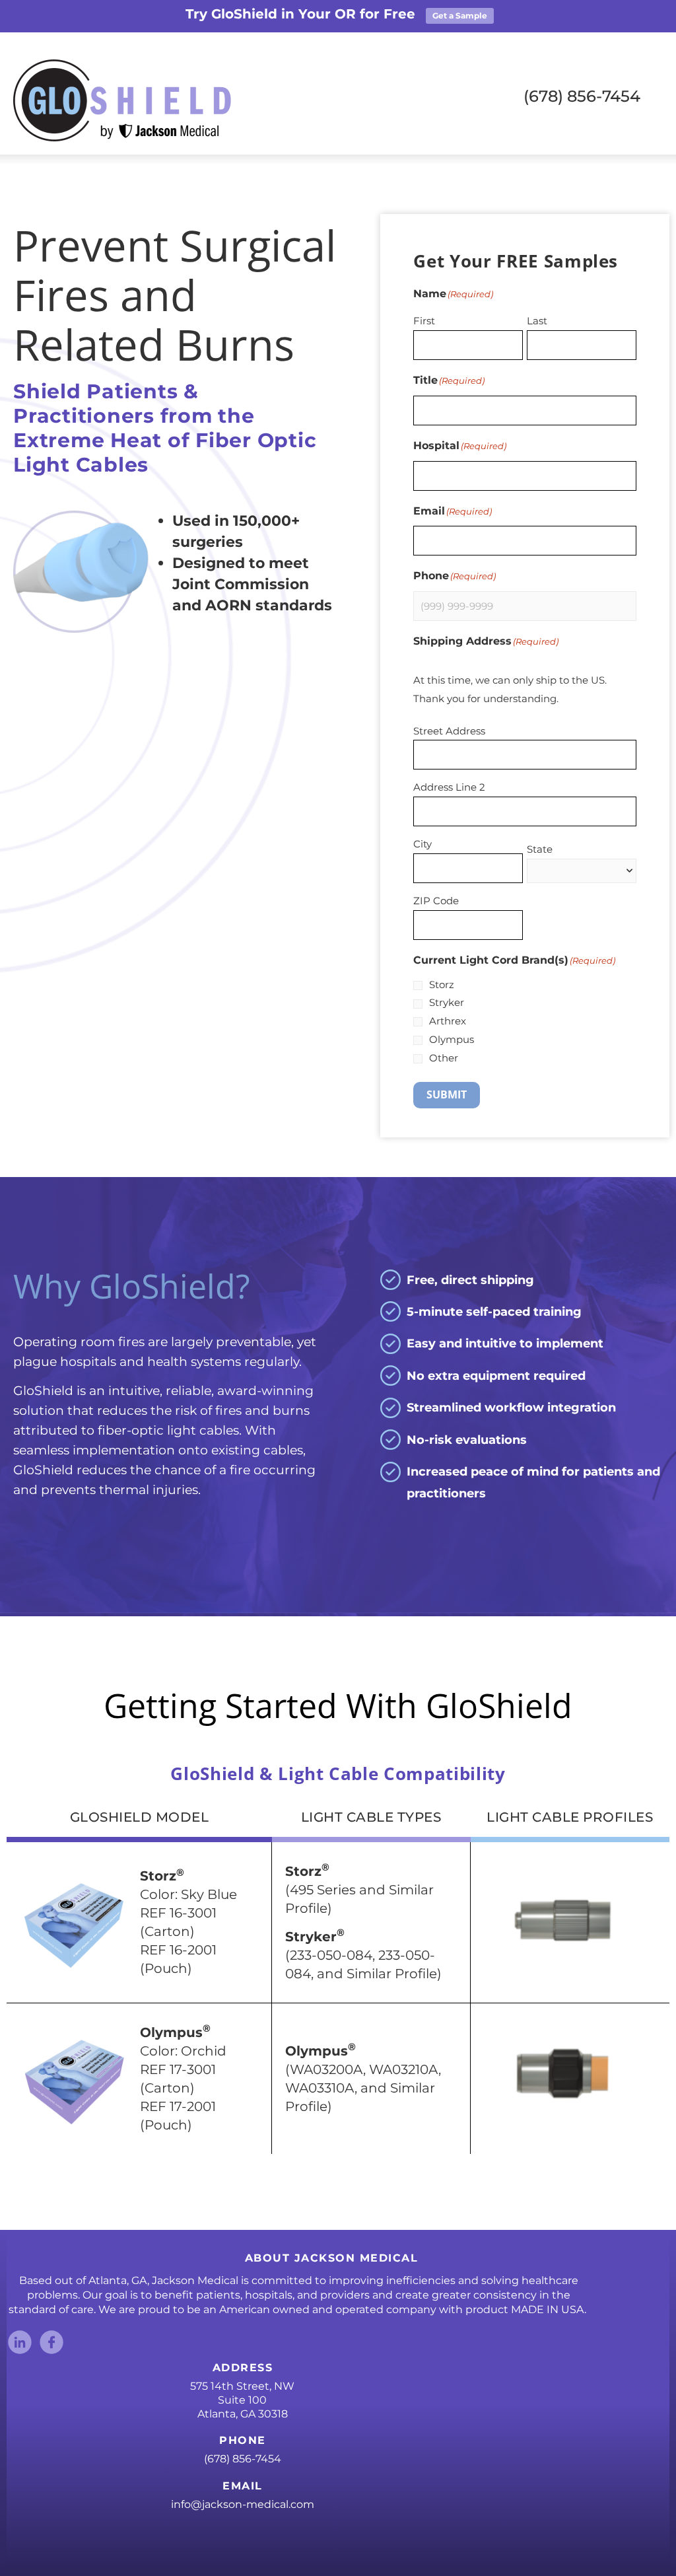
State (540, 849)
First (424, 321)
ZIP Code (436, 901)
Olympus (452, 1039)
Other (444, 1058)
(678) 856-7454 (243, 2459)
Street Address (449, 731)
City (422, 844)
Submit (447, 1094)
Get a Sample (460, 16)
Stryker (447, 1002)
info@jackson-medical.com (243, 2504)
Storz (442, 984)
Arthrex (448, 1021)
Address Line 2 (449, 787)
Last (537, 321)
